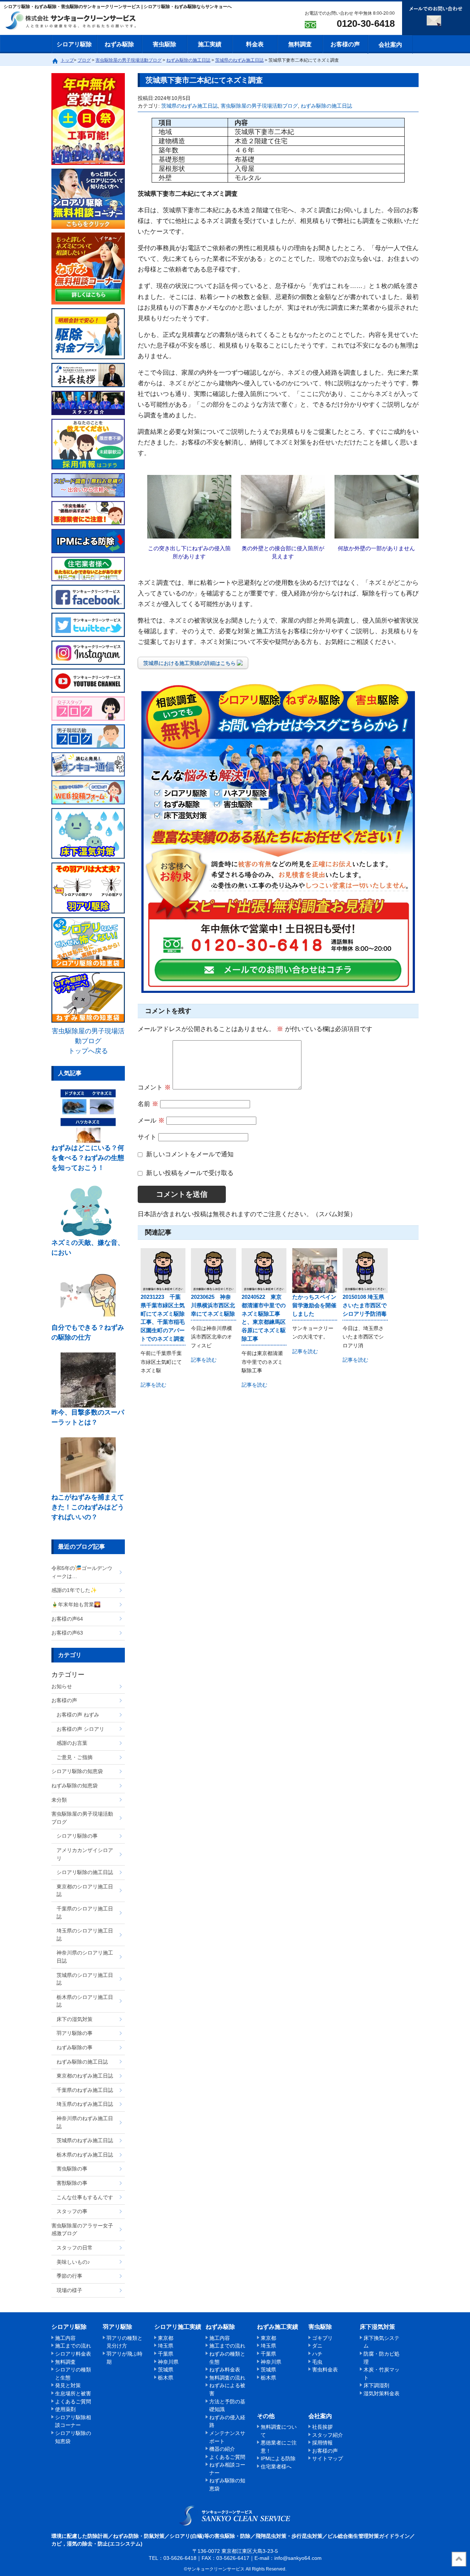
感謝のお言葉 (72, 1743)
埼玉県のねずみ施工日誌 (85, 2104)
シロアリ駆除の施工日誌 (85, 1872)
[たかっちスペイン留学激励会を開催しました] (315, 1271)
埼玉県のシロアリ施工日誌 (85, 1935)
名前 (148, 1104)
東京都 (166, 2338)
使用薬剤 (65, 2409)
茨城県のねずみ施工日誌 (189, 106)
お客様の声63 (67, 1633)
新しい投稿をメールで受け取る (190, 1173)
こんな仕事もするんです (85, 2197)
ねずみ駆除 (119, 44)
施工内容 (65, 2338)
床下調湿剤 (376, 2385)
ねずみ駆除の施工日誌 (326, 106)
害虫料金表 (325, 2370)
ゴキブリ (322, 2338)
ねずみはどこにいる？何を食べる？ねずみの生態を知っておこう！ (88, 1158)
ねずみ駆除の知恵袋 (75, 1786)
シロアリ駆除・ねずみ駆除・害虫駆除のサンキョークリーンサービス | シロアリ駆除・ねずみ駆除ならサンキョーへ (235, 2515)
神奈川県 (168, 2362)
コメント (154, 1087)
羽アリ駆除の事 (75, 2033)
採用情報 (322, 2443)
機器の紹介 (222, 2449)
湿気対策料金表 (382, 2393)
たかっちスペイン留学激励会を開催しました (314, 1305)
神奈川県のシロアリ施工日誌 (85, 1957)
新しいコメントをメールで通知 (190, 1154)
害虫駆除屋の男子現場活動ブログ (259, 106)
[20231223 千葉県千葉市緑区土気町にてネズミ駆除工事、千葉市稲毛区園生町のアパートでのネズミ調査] (163, 1271)
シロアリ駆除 (74, 44)
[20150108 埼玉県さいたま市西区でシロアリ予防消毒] (365, 1271)
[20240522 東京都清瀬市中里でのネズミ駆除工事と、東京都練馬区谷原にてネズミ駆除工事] (264, 1271)
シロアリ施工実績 (178, 2327)
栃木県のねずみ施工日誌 (85, 2155)
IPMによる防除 (278, 2458)
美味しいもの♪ (73, 2262)
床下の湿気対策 (75, 2019)
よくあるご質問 (73, 2402)
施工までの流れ (73, 2346)
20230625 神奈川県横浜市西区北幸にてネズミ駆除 (213, 1305)
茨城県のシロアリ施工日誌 (85, 1979)
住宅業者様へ (276, 2467)
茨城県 (166, 2370)
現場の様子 (69, 2290)
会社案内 (390, 45)
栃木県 (166, 2378)
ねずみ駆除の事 (75, 2047)
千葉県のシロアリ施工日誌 (85, 1913)
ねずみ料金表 (225, 2370)
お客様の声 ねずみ (78, 1715)
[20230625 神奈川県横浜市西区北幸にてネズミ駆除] (213, 1271)
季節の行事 (69, 2276)
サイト (147, 1137)
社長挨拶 (322, 2427)
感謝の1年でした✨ (74, 1590)
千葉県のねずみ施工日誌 (85, 2090)
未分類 (59, 1800)
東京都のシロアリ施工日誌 (85, 1891)
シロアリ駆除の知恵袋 (77, 1771)
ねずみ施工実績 (278, 2327)
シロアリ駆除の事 (77, 1836)
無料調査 (300, 44)
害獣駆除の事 (72, 2183)
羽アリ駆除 (117, 2327)
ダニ (317, 2346)
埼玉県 (166, 2346)
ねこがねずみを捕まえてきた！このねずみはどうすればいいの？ (88, 1507)
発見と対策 (68, 2385)
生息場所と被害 (73, 2393)
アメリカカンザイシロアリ (85, 1854)
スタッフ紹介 (328, 2435)
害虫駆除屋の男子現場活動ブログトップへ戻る (88, 1041)
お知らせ (62, 1686)
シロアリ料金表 (73, 2354)
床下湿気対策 (377, 2327)
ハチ (317, 2354)
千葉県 (166, 2354)
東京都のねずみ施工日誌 (85, 2076)
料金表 (255, 44)
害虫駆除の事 (72, 2169)
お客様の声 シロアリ (80, 1729)
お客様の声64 (67, 1619)
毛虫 (317, 2362)
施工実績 (210, 44)
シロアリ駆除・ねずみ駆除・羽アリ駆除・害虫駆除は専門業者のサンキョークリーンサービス (77, 21)
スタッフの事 (72, 2211)
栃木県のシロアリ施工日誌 (85, 2001)
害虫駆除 (164, 44)
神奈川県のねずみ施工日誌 (85, 2122)
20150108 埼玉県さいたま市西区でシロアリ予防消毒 (365, 1305)
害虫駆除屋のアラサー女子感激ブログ (82, 2230)
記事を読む (153, 1385)
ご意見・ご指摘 (75, 1757)
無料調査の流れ (227, 2378)
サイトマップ (328, 2458)
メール (151, 1121)
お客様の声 (345, 44)
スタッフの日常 (75, 2248)
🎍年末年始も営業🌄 (76, 1604)
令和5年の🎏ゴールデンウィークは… (82, 1572)
